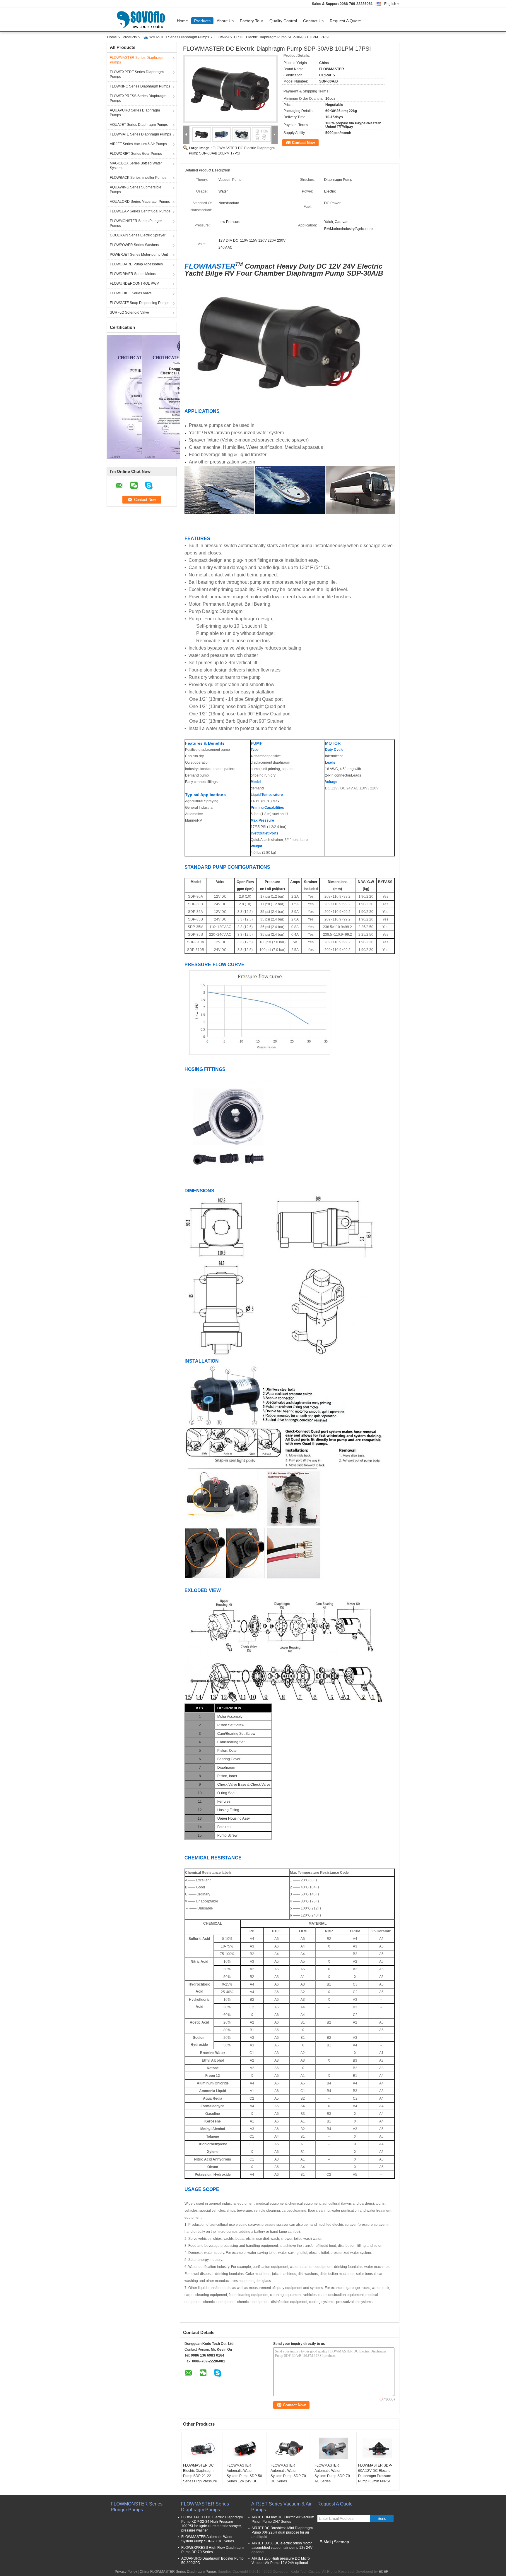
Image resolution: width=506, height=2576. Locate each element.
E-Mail (325, 2542)
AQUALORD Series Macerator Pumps (140, 202)
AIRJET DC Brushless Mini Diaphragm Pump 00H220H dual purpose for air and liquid (282, 2532)
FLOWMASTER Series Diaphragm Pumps (176, 37)
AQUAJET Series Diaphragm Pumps (139, 125)
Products (202, 21)
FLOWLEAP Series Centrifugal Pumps (140, 211)
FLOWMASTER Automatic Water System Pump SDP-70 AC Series (332, 2473)
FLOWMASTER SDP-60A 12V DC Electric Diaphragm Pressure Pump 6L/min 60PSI (375, 2473)
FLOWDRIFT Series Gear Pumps (136, 154)
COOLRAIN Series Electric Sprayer (138, 235)
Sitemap (341, 2542)
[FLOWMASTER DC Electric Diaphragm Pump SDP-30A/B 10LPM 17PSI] (230, 89)
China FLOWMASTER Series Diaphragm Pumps (178, 2572)
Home (182, 21)
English (390, 4)
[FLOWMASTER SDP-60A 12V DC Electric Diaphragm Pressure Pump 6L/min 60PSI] (377, 2448)
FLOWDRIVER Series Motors (133, 274)
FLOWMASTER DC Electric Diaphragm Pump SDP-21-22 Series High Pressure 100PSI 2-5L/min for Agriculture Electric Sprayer (200, 2481)
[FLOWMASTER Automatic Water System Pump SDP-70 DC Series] (290, 2448)
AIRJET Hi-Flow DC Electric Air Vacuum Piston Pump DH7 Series (283, 2519)
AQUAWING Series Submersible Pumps (136, 190)
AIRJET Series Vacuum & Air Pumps (138, 144)
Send (382, 2519)
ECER (384, 2572)
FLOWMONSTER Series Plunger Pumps (136, 223)
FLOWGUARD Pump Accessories (136, 264)
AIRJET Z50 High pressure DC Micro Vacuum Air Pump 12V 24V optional (281, 2561)
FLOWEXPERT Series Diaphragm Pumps (137, 74)
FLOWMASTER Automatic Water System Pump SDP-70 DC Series (288, 2473)
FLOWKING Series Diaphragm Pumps (140, 86)
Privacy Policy (126, 2572)
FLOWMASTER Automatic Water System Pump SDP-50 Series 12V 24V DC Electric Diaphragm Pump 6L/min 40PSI (244, 2479)
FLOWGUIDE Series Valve (131, 293)
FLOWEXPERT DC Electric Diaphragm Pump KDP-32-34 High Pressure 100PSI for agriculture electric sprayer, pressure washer (212, 2524)
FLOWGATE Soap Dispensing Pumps (140, 303)
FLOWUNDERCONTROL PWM (135, 284)
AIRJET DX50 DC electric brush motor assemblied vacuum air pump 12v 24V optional (282, 2548)
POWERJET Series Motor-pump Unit (139, 255)
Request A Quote (345, 21)
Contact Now (303, 143)
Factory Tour (252, 21)
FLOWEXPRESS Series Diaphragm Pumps (138, 98)
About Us (225, 21)
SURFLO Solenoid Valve (129, 312)
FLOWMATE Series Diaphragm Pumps (140, 134)
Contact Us (313, 21)
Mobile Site (330, 2549)
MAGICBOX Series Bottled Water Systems (136, 166)
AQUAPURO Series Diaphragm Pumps (135, 113)
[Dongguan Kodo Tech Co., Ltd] (186, 135)
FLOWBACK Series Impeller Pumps (138, 178)
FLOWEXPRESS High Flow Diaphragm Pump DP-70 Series (212, 2550)
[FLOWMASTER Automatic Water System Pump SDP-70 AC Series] (334, 2448)
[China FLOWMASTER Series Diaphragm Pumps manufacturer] (140, 20)
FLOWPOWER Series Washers (134, 245)
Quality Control (283, 21)
